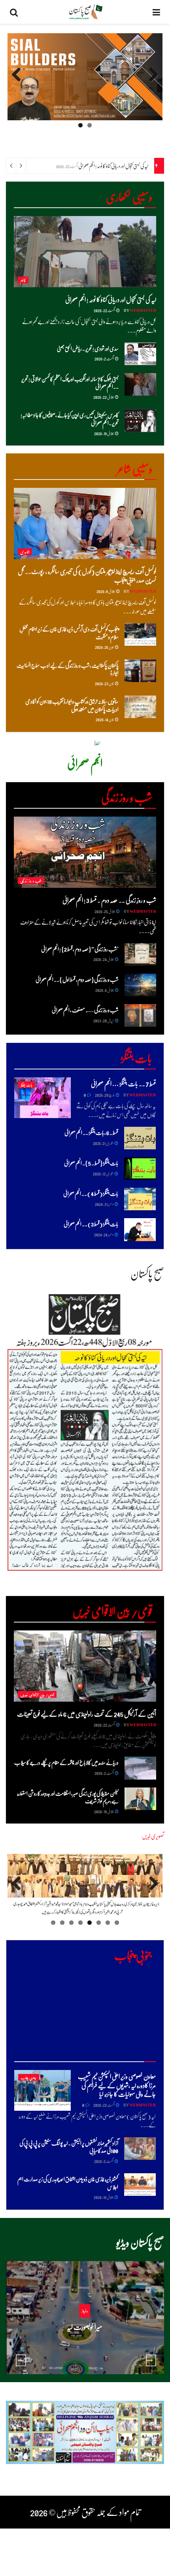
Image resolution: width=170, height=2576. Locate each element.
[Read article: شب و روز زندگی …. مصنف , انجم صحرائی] (140, 1015)
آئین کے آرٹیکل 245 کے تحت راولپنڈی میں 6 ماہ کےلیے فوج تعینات (87, 1714)
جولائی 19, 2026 (104, 433)
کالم (23, 280)
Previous (151, 82)
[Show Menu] (156, 12)
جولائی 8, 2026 (106, 591)
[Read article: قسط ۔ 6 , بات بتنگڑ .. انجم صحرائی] (140, 1138)
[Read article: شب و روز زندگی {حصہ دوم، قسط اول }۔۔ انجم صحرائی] (140, 985)
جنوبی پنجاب (29, 2077)
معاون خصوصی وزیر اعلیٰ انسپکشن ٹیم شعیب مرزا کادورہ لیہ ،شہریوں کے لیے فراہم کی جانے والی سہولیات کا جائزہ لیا (117, 2085)
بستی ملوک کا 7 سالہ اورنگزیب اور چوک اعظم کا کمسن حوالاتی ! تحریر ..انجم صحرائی (70, 383)
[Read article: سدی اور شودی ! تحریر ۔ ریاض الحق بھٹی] (140, 354)
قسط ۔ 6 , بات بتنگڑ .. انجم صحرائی (91, 1132)
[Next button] (151, 2360)
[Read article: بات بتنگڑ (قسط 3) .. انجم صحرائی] (140, 1229)
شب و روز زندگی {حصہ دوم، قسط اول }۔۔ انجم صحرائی (77, 979)
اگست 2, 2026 (104, 358)
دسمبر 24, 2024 (104, 1234)
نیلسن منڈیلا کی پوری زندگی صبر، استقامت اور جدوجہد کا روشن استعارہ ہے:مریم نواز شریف (68, 1797)
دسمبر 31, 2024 (104, 1204)
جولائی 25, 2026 (105, 911)
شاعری (25, 552)
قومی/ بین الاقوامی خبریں (37, 1694)
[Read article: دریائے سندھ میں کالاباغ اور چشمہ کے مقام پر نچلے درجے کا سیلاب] (140, 1768)
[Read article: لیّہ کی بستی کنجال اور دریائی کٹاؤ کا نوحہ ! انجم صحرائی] (85, 252)
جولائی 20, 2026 (82, 2342)
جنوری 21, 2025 (103, 1143)
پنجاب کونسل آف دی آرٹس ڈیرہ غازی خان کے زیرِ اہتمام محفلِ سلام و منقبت (69, 633)
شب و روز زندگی (31, 880)
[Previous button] (21, 2360)
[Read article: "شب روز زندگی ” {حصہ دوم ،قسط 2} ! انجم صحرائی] (140, 954)
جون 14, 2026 (105, 719)
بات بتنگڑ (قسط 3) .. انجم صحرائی (91, 1224)
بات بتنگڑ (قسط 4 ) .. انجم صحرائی (91, 1193)
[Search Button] (14, 12)
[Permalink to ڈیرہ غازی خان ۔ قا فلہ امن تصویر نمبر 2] (85, 1886)
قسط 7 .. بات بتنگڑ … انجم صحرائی (123, 1083)
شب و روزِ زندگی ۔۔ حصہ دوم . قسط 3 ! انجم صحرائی (109, 900)
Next (17, 82)
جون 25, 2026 (105, 647)
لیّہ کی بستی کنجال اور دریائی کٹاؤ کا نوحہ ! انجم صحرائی (113, 166)
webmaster (143, 310)
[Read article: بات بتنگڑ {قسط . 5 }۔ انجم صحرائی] (140, 1169)
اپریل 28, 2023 (104, 1020)
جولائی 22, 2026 (104, 397)
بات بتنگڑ (26, 1085)
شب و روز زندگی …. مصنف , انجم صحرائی (85, 1010)
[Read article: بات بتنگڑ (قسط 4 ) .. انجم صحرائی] (140, 1199)
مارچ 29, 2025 (105, 1095)
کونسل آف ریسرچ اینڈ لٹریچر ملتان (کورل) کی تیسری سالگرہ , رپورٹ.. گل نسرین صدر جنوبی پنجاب (87, 575)
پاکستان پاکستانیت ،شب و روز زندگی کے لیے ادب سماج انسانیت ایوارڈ (68, 669)
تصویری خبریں (153, 1836)
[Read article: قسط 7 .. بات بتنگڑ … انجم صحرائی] (42, 1098)
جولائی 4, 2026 (105, 990)
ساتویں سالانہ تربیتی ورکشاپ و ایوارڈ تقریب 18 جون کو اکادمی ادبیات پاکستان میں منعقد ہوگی (72, 705)
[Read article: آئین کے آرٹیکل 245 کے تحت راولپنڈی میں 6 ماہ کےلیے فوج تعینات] (85, 1666)
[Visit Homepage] (85, 12)
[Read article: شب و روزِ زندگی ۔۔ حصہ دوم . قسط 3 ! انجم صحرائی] (85, 852)
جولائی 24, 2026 (104, 959)
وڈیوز (85, 2311)
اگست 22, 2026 (105, 310)
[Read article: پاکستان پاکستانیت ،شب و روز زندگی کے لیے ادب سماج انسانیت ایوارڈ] (140, 671)
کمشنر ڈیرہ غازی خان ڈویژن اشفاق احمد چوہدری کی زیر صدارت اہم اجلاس (68, 2183)
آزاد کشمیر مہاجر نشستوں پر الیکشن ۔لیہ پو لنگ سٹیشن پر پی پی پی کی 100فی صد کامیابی (69, 2147)
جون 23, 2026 (105, 683)
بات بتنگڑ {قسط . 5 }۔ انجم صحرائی (91, 1163)
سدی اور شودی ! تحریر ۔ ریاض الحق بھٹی (88, 348)
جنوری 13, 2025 (103, 1173)
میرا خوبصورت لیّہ (84, 2327)
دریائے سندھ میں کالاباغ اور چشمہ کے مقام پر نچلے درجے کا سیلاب (66, 1762)
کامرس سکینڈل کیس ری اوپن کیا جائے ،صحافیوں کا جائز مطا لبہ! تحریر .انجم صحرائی (70, 419)
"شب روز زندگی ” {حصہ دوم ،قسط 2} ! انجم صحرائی (80, 949)
